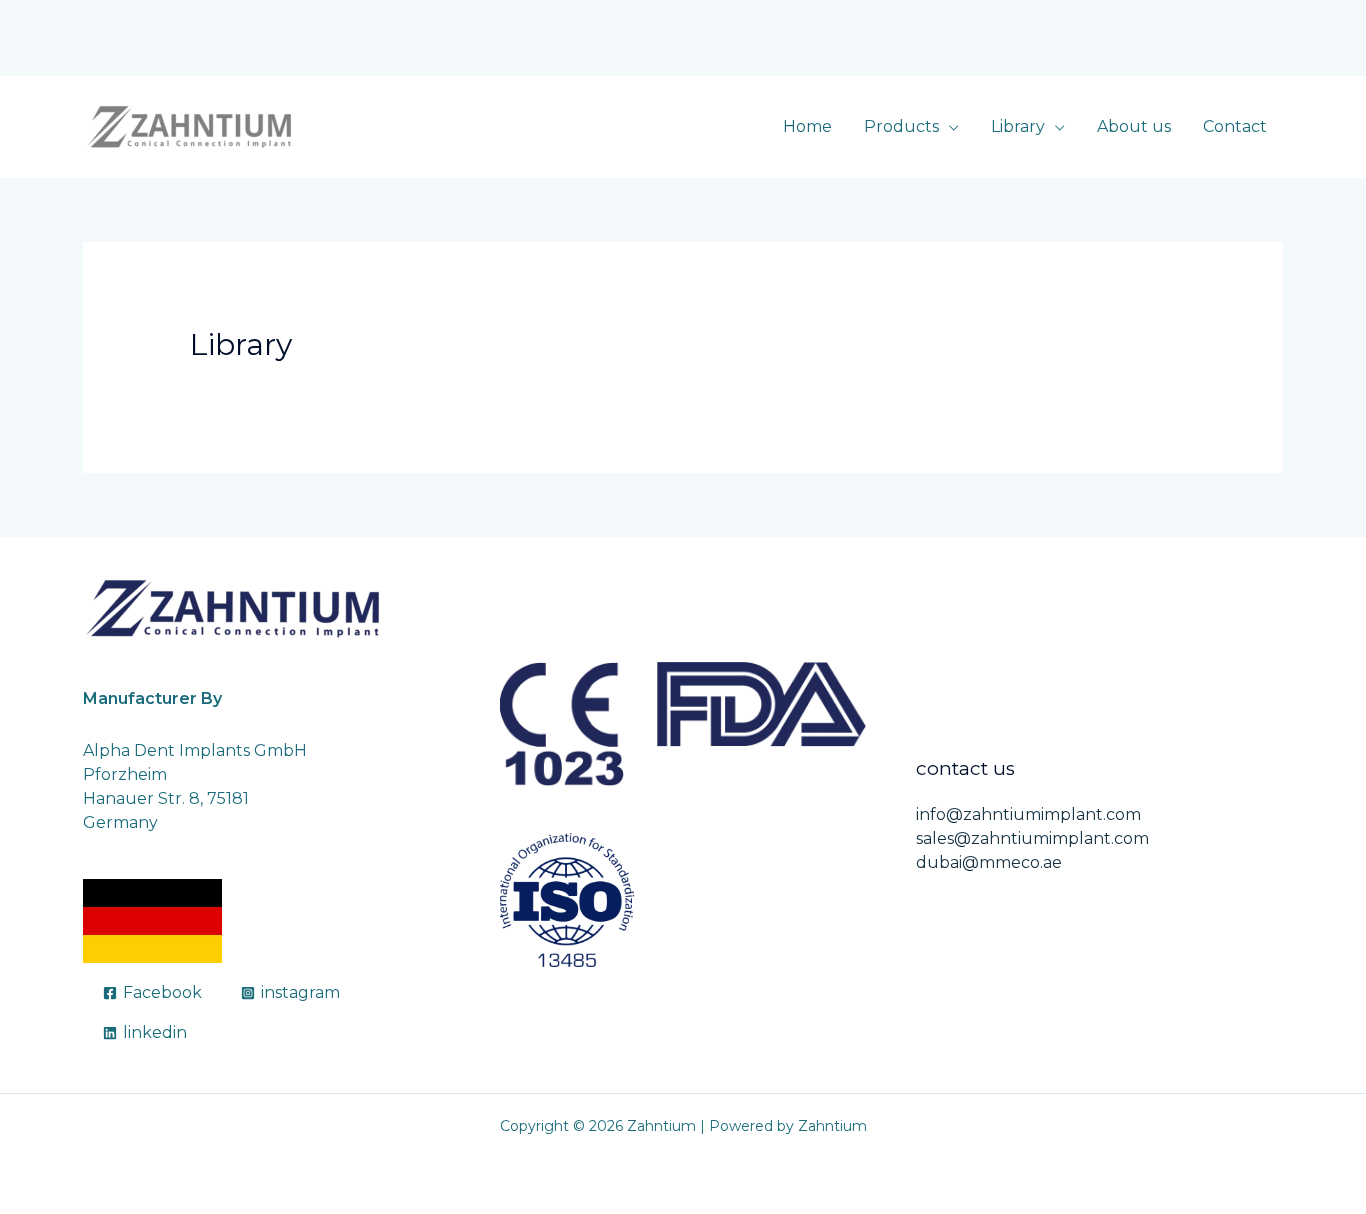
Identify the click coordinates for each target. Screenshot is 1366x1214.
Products (901, 126)
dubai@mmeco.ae (989, 862)
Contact (1235, 126)
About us (1134, 126)
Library (1018, 126)
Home (807, 126)
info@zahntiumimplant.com (1028, 814)
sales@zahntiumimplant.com (1032, 838)
